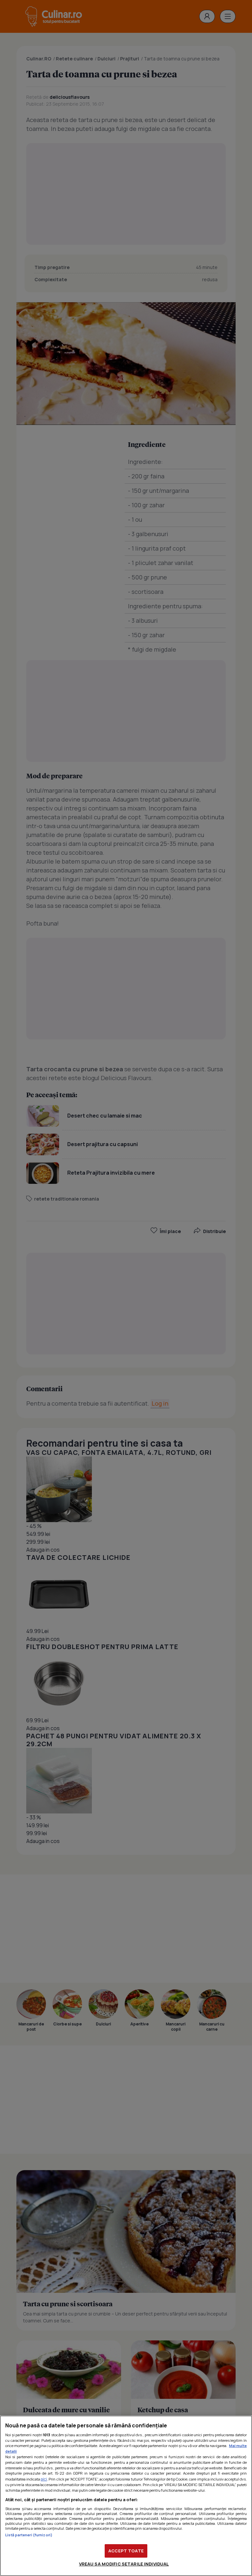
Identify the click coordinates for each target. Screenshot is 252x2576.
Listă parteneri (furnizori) (29, 2535)
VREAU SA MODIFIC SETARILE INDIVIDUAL (124, 2564)
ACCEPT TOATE (126, 2551)
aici (44, 2479)
